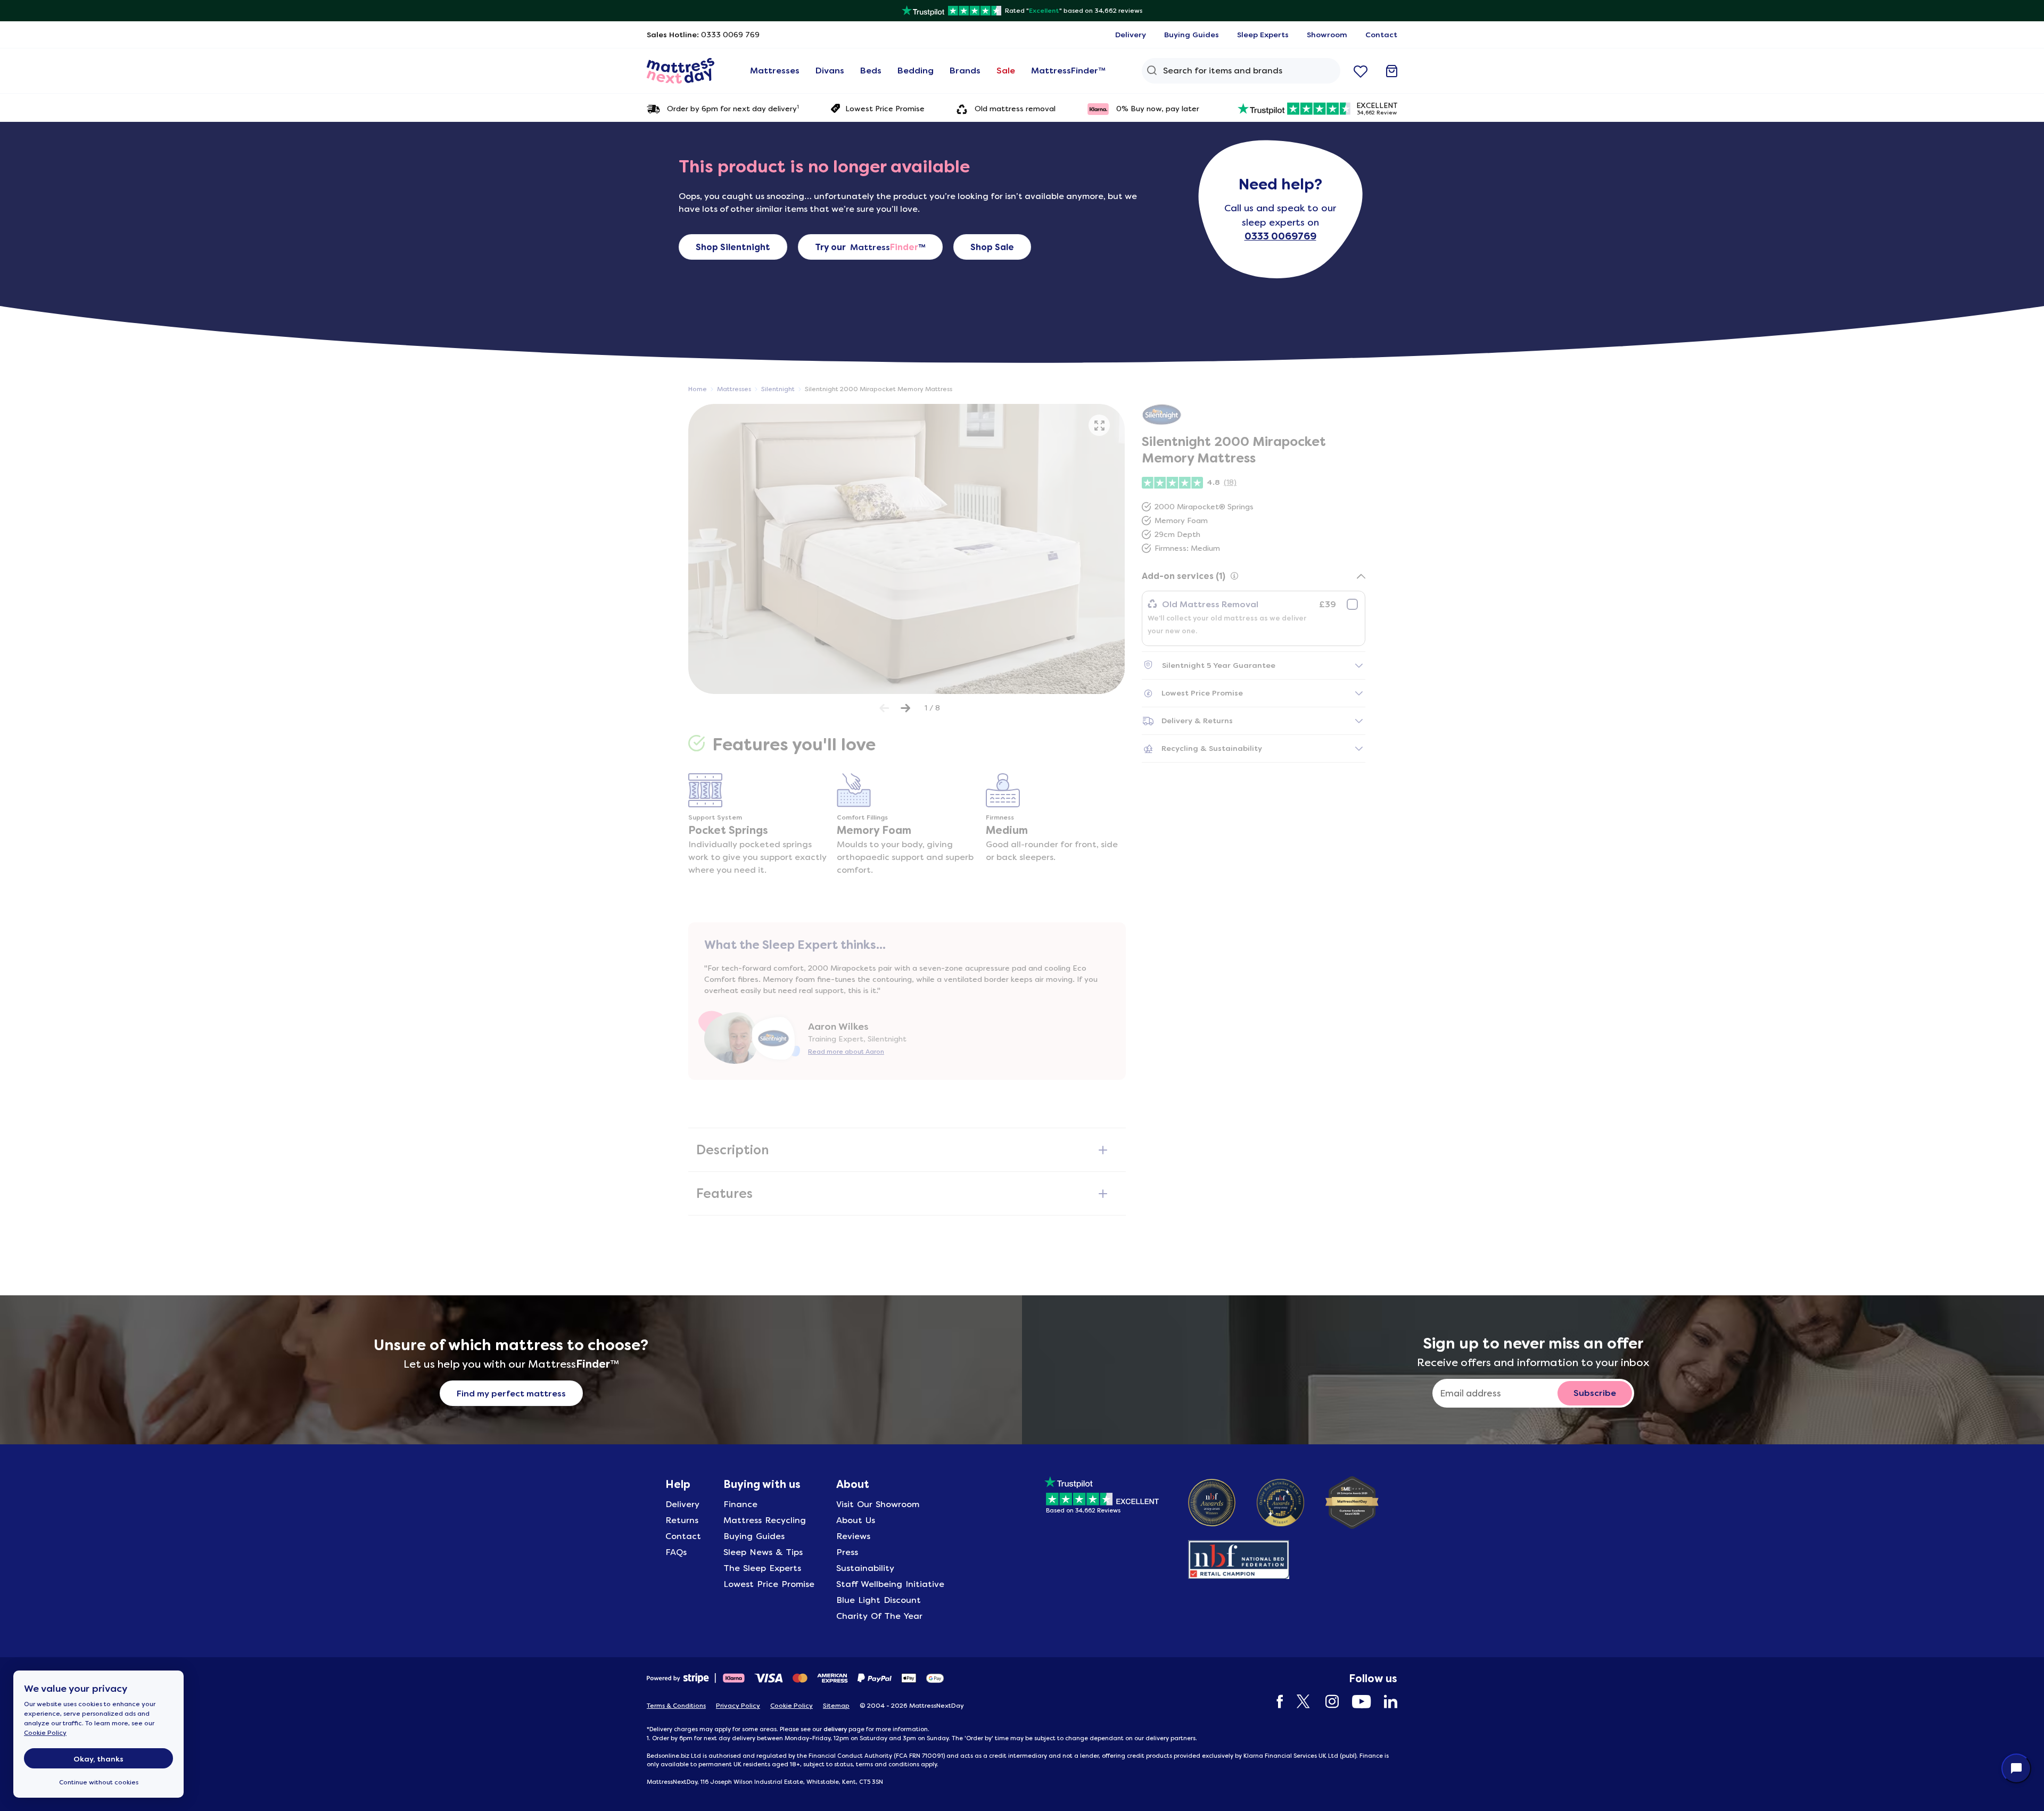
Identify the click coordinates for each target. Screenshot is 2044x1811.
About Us (856, 1520)
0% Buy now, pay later (1158, 109)
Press (847, 1552)
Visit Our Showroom (878, 1504)
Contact (683, 1536)
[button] (1099, 425)
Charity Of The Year (879, 1616)
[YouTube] (1356, 1702)
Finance (740, 1504)
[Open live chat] (2016, 1768)
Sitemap (836, 1706)
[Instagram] (1327, 1702)
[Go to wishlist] (1361, 71)
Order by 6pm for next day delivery (733, 108)
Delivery (682, 1504)
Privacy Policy (738, 1706)
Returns (682, 1520)
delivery (835, 1729)
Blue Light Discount (879, 1600)
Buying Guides (754, 1536)
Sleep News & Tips (763, 1552)
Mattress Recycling (765, 1520)
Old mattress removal (1015, 109)
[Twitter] (1299, 1702)
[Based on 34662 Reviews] (1102, 1493)
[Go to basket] (1392, 71)
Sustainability (865, 1568)
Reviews (853, 1536)
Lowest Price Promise (885, 109)
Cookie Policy (45, 1733)
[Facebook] (1275, 1702)
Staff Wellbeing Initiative (890, 1584)
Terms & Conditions (676, 1706)
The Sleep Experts (762, 1568)
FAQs (676, 1552)
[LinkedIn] (1385, 1702)
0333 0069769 (1280, 236)
